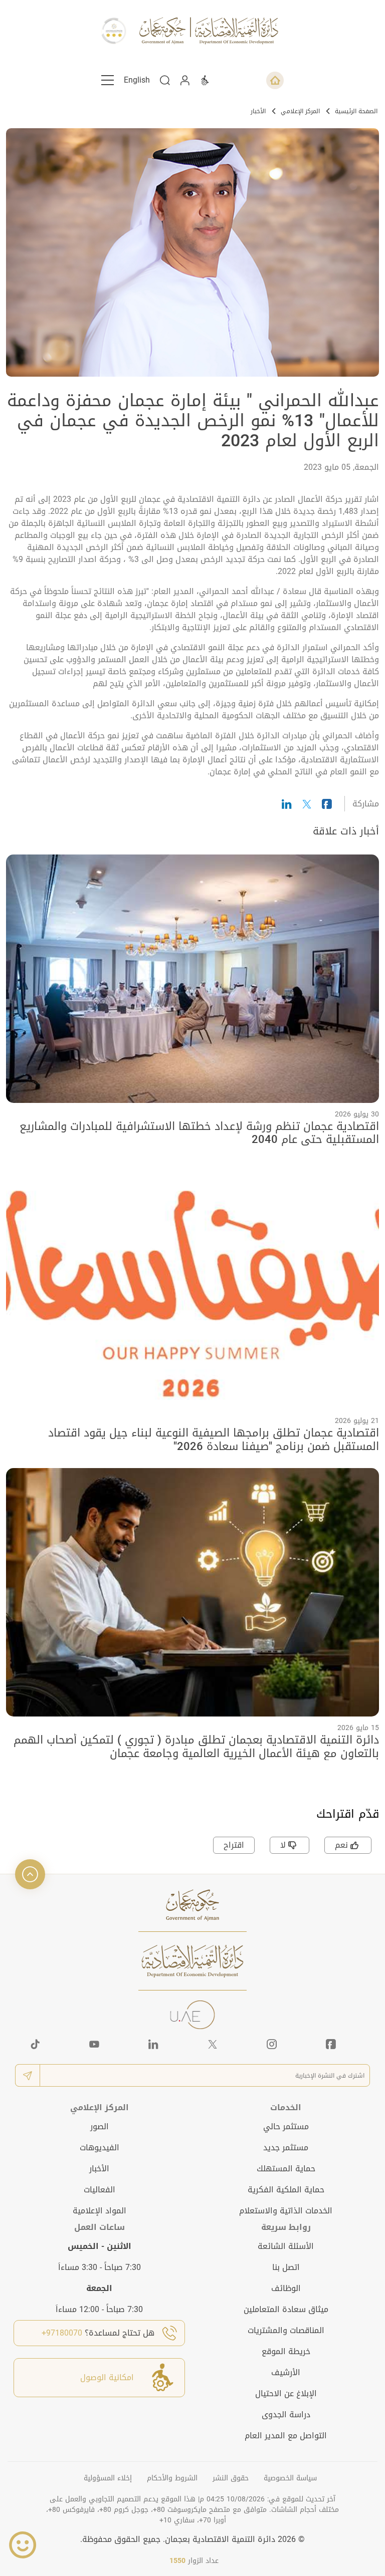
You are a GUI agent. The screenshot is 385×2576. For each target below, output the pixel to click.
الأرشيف (286, 2372)
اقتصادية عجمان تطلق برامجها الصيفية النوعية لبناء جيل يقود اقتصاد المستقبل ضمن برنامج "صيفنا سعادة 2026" (214, 1440)
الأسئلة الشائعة (286, 2246)
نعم (341, 1845)
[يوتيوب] (94, 2044)
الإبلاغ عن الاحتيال (286, 2393)
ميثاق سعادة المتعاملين (286, 2309)
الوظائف (286, 2288)
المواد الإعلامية (100, 2211)
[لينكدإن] (153, 2044)
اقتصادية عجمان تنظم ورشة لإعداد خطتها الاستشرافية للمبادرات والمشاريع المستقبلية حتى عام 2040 (199, 1133)
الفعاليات (100, 2190)
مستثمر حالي (286, 2126)
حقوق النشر (231, 2478)
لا (283, 1845)
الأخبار (258, 111)
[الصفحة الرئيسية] (275, 80)
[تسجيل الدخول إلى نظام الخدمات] (185, 80)
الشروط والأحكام (172, 2478)
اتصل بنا (286, 2267)
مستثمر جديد (286, 2148)
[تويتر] (213, 2044)
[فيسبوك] (331, 2044)
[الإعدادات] (205, 80)
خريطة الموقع (286, 2351)
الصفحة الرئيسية (356, 111)
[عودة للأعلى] (30, 1874)
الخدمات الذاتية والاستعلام (286, 2211)
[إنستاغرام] (272, 2044)
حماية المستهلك (286, 2169)
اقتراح (234, 1845)
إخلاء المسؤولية (108, 2478)
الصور (100, 2126)
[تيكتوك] (35, 2044)
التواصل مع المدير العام (286, 2436)
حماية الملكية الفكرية (286, 2190)
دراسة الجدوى (286, 2414)
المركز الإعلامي (300, 111)
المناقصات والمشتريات (286, 2330)
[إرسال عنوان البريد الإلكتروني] (28, 2075)
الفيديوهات (100, 2148)
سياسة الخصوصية (290, 2478)
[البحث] (165, 80)
